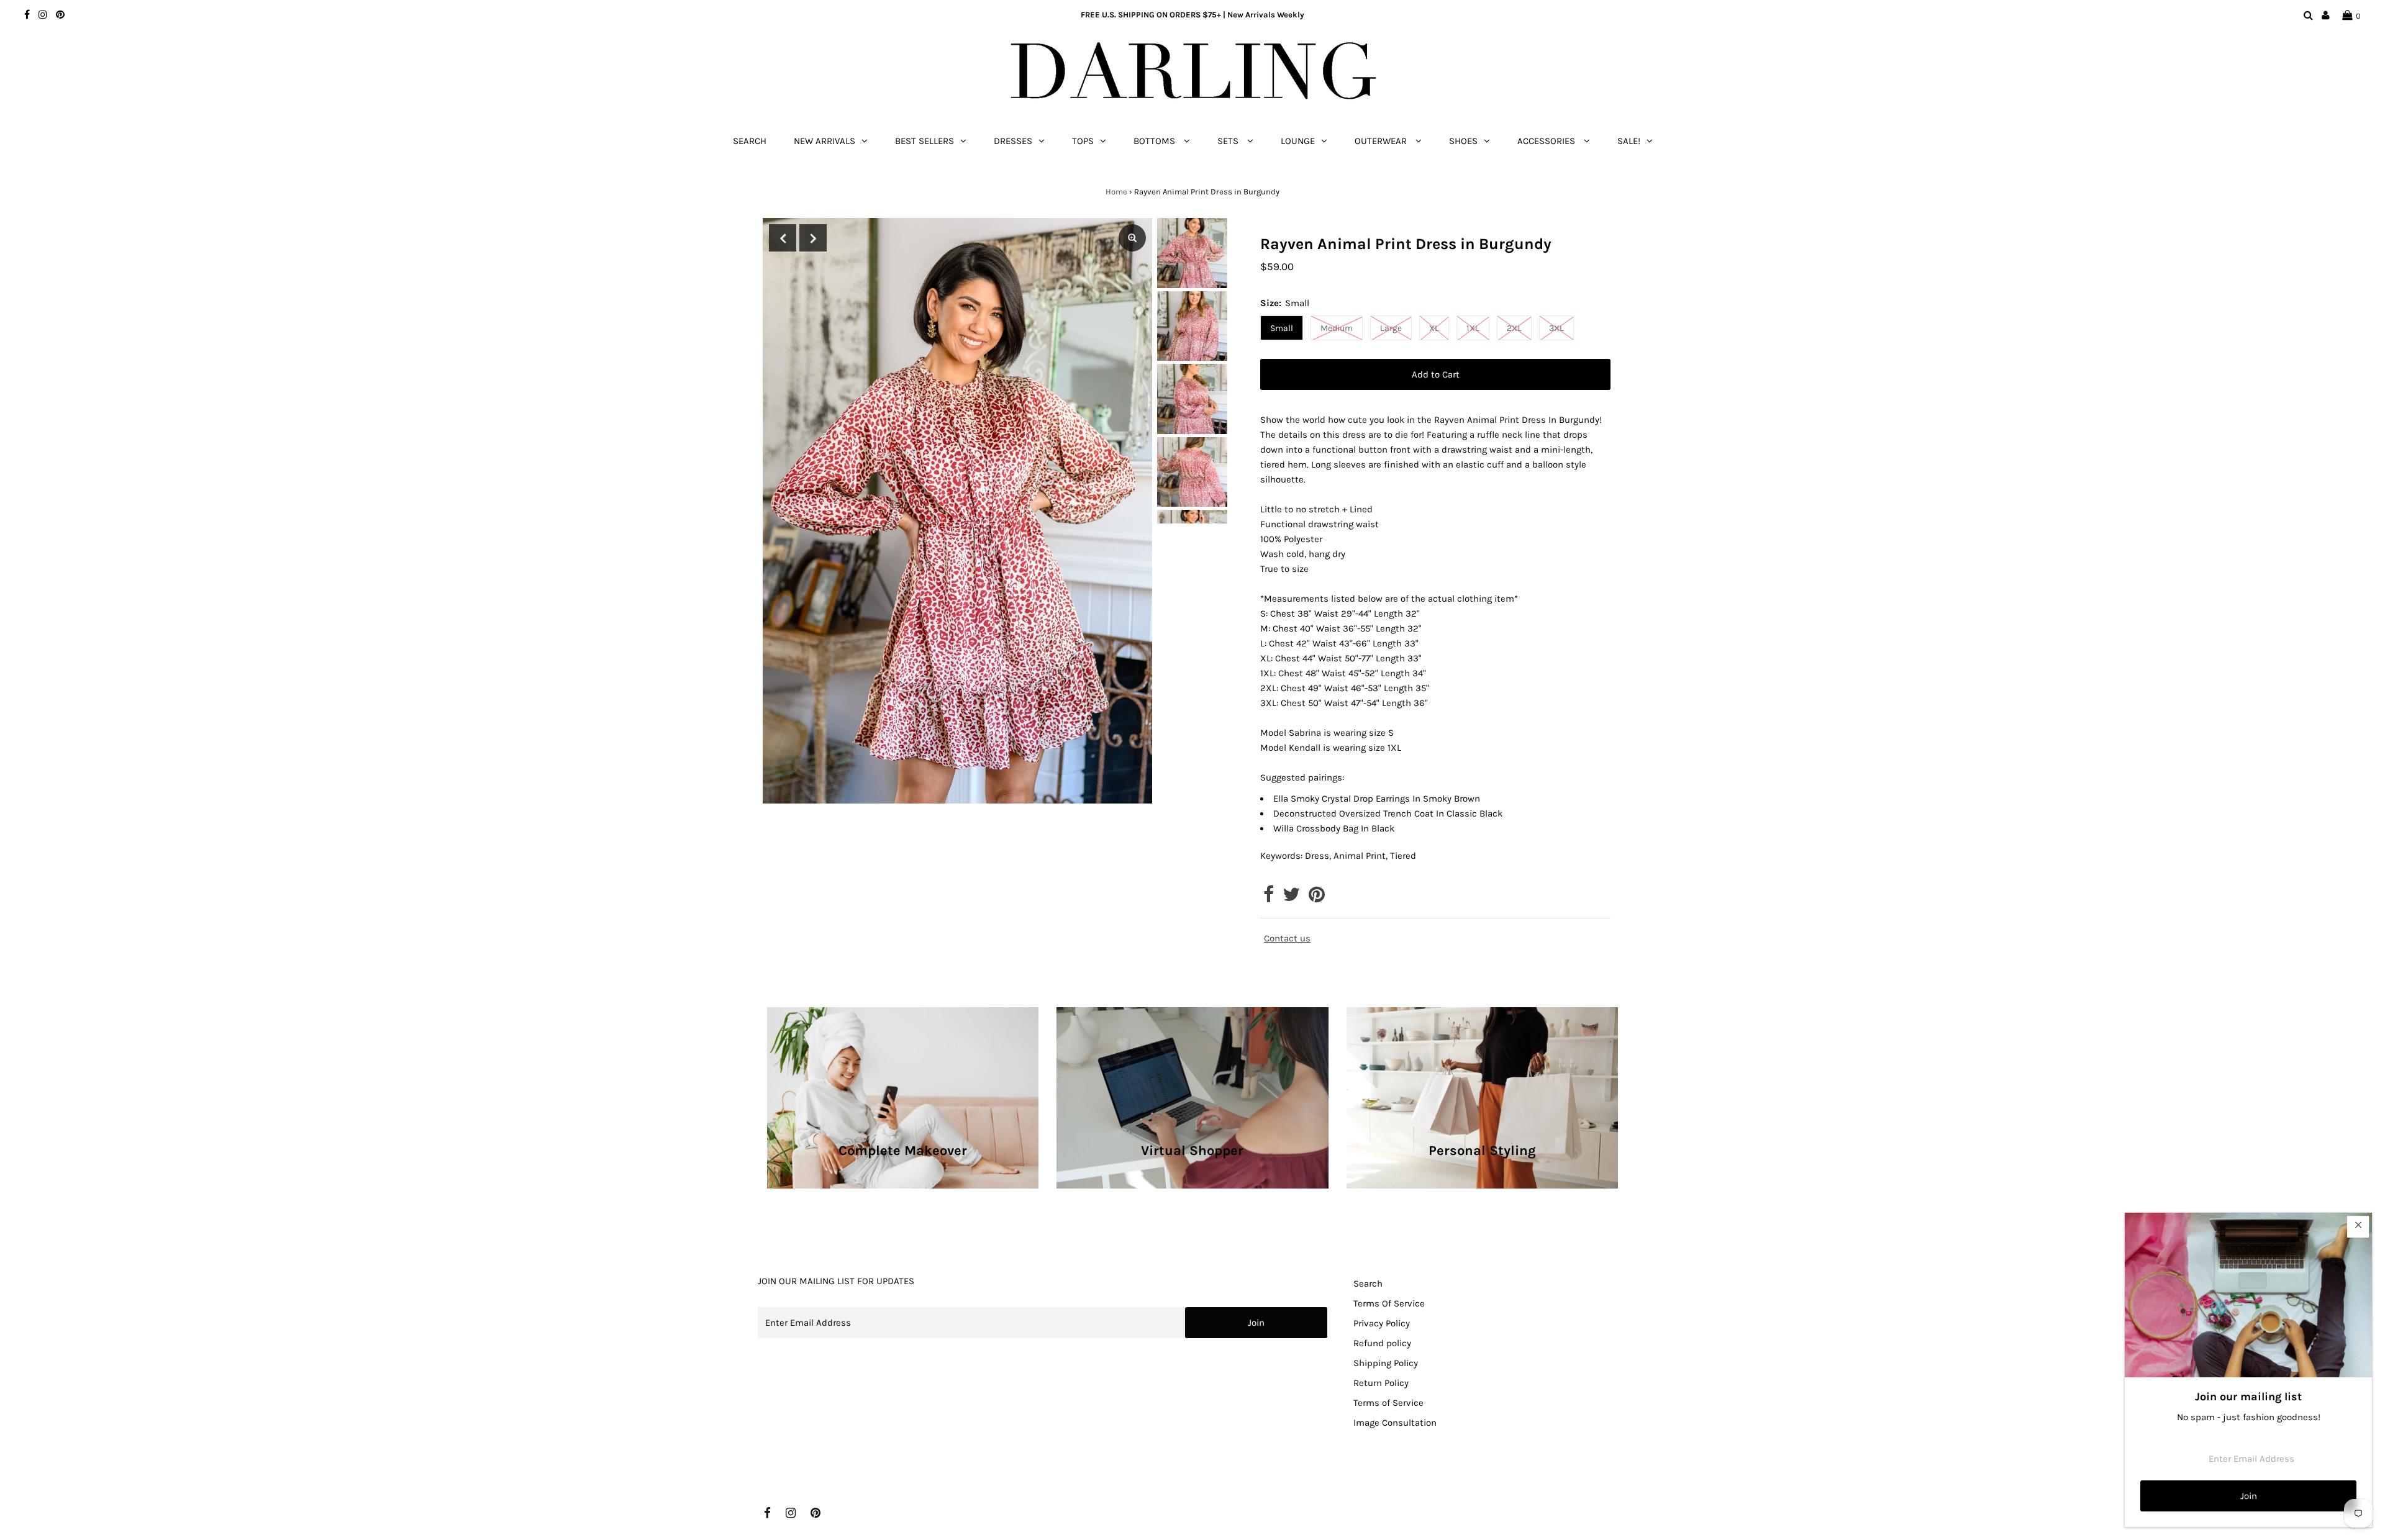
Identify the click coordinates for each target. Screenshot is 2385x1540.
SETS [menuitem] (1229, 141)
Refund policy (1382, 1343)
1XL (1473, 328)
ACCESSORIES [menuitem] (1547, 141)
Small (1282, 328)
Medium (1337, 328)
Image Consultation (1395, 1423)
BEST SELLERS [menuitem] (924, 141)
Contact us (1287, 939)
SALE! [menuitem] (1629, 141)
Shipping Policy (1386, 1363)
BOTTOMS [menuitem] (1156, 141)
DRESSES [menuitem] (1013, 141)
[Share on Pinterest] (1317, 898)
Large (1391, 328)
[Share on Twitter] (1291, 898)
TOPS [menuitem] (1083, 141)
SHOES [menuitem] (1463, 141)
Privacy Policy (1382, 1323)
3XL (1556, 328)
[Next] (813, 238)
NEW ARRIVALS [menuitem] (825, 141)
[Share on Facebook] (1269, 898)
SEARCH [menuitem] (750, 141)
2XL (1514, 328)
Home (1116, 192)
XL (1434, 328)
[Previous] (783, 238)
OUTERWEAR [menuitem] (1382, 141)
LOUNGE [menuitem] (1298, 141)
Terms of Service (1388, 1403)
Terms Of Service (1389, 1303)
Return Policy (1381, 1383)
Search (1368, 1284)
